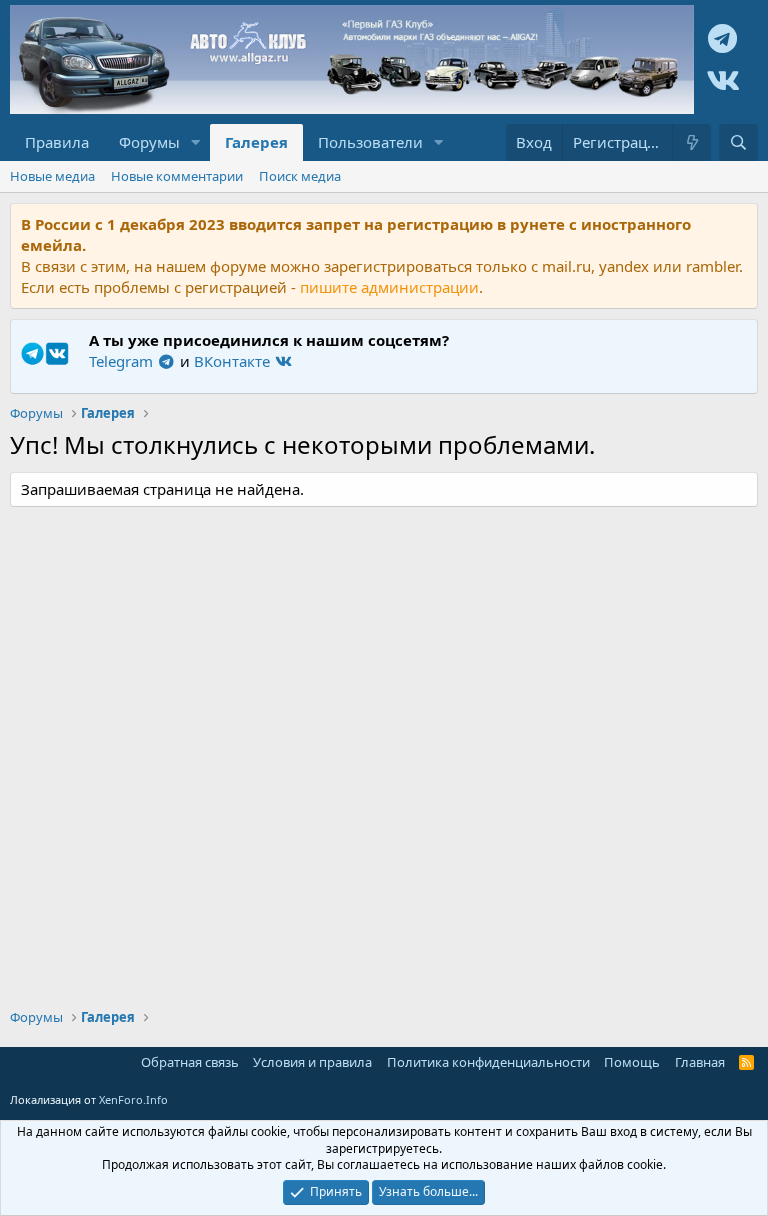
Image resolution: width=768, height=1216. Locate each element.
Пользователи (370, 142)
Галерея (256, 142)
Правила (57, 142)
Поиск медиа (300, 176)
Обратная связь (190, 1062)
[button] (196, 142)
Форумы (149, 142)
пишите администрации (389, 287)
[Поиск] (738, 142)
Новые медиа (52, 176)
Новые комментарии (177, 176)
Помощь (632, 1062)
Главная (700, 1062)
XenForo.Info (133, 1099)
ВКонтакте (234, 361)
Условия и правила (312, 1062)
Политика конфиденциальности (488, 1062)
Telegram (123, 361)
